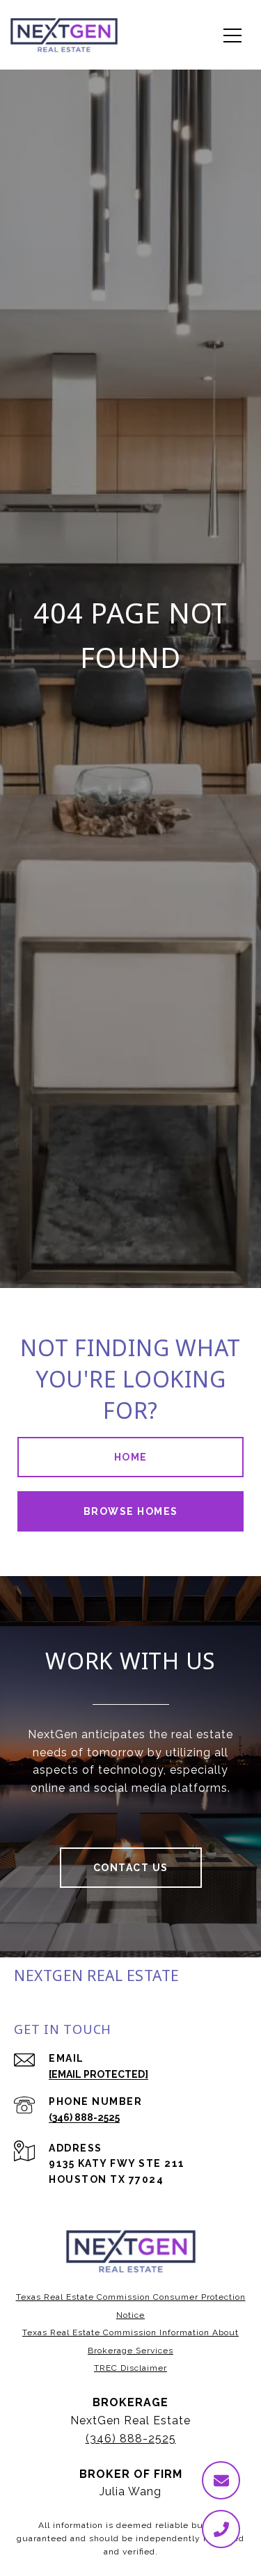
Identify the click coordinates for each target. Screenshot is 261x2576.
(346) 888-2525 (84, 2117)
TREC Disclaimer (130, 2368)
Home (131, 1457)
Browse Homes (131, 1511)
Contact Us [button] (131, 1868)
